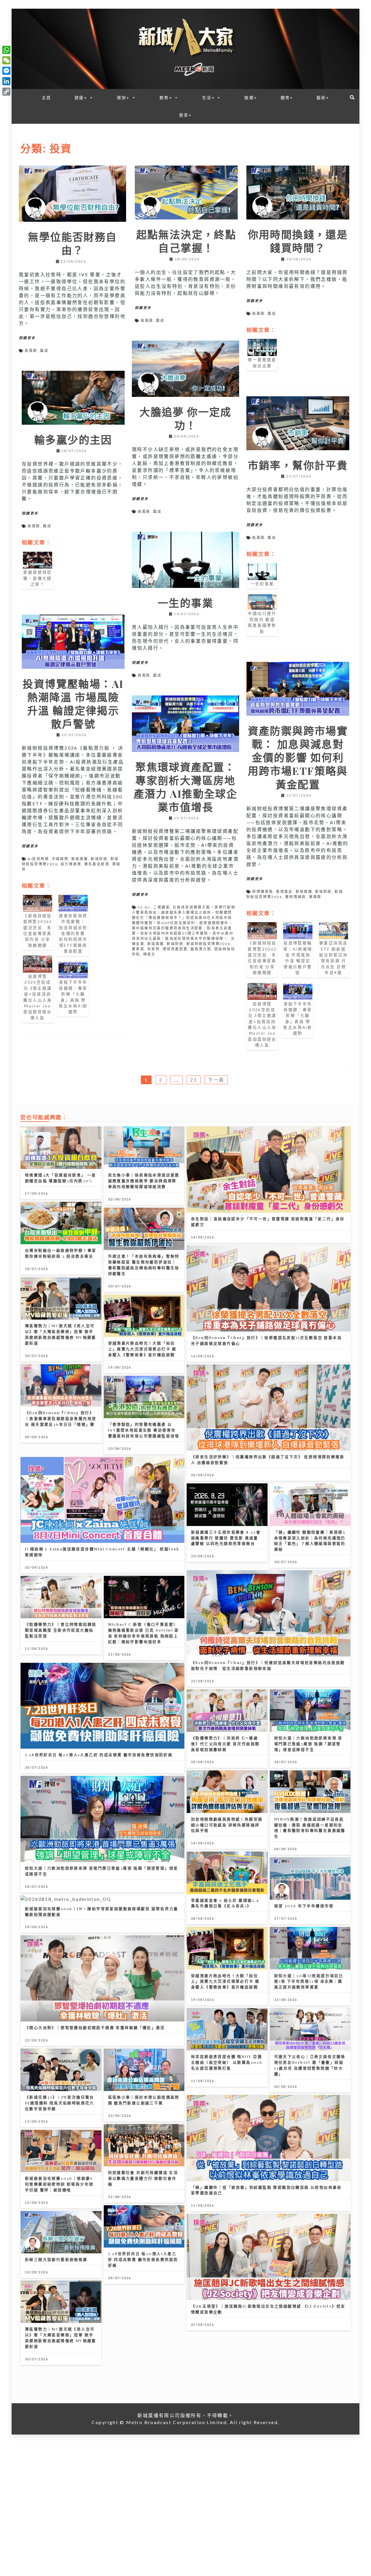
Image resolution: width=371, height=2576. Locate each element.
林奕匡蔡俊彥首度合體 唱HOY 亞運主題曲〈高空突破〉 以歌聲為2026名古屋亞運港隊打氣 (227, 2062)
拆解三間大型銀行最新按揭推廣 (56, 2259)
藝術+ (323, 98)
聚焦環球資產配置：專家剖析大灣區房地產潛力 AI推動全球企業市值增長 (185, 787)
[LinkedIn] (6, 81)
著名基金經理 (97, 864)
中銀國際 (60, 859)
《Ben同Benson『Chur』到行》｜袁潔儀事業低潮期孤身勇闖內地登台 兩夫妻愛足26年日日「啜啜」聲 (61, 1418)
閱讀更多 (27, 338)
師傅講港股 (263, 892)
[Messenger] (6, 71)
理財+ (123, 98)
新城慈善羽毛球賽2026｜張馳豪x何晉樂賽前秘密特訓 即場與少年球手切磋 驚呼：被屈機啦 (59, 2184)
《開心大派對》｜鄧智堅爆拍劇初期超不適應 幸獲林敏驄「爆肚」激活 (95, 2027)
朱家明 (153, 949)
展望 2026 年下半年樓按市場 (304, 1906)
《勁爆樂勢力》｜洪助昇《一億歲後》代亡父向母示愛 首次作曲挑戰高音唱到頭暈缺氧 (225, 1744)
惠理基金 (284, 892)
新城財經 (99, 859)
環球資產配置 (175, 949)
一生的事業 (185, 603)
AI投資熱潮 (38, 859)
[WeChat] (6, 60)
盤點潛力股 (201, 949)
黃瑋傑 (315, 897)
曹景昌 (138, 949)
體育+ (287, 98)
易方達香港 (71, 864)
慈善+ (185, 115)
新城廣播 (80, 859)
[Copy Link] (6, 92)
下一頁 (216, 1080)
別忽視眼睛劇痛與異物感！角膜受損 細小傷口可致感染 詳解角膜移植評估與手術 (227, 1825)
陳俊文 (149, 954)
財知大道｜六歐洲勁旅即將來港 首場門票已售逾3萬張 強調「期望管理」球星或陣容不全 (308, 1744)
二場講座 (162, 907)
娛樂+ (251, 98)
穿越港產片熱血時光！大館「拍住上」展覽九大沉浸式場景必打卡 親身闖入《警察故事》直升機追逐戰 (142, 1349)
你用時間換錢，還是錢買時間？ (298, 241)
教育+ (166, 98)
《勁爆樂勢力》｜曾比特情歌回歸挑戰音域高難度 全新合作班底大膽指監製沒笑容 (61, 1630)
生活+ (208, 98)
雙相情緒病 (296, 897)
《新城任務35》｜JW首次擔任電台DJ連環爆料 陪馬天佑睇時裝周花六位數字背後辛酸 (60, 2103)
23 (193, 1080)
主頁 (47, 98)
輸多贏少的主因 (73, 439)
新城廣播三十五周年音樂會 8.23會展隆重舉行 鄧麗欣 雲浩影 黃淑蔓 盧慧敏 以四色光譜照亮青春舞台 (226, 1538)
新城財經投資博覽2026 (209, 944)
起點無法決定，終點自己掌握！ (186, 241)
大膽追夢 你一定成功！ (185, 418)
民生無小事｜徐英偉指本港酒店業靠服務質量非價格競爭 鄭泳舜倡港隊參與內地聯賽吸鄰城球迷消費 (144, 1181)
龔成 (44, 351)
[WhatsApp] (6, 50)
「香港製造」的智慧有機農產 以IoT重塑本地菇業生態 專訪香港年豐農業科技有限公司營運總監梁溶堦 (144, 1430)
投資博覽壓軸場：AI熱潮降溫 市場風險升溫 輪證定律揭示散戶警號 (73, 704)
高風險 (31, 351)
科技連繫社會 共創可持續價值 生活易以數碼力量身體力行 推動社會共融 (143, 2178)
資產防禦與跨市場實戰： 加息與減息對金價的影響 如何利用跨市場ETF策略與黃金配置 (298, 757)
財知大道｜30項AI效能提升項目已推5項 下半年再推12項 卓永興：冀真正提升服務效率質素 (309, 1981)
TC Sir (144, 907)
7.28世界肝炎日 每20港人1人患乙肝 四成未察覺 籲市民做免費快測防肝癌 (99, 1755)
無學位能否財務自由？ (72, 243)
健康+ (81, 98)
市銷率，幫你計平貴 (298, 465)
